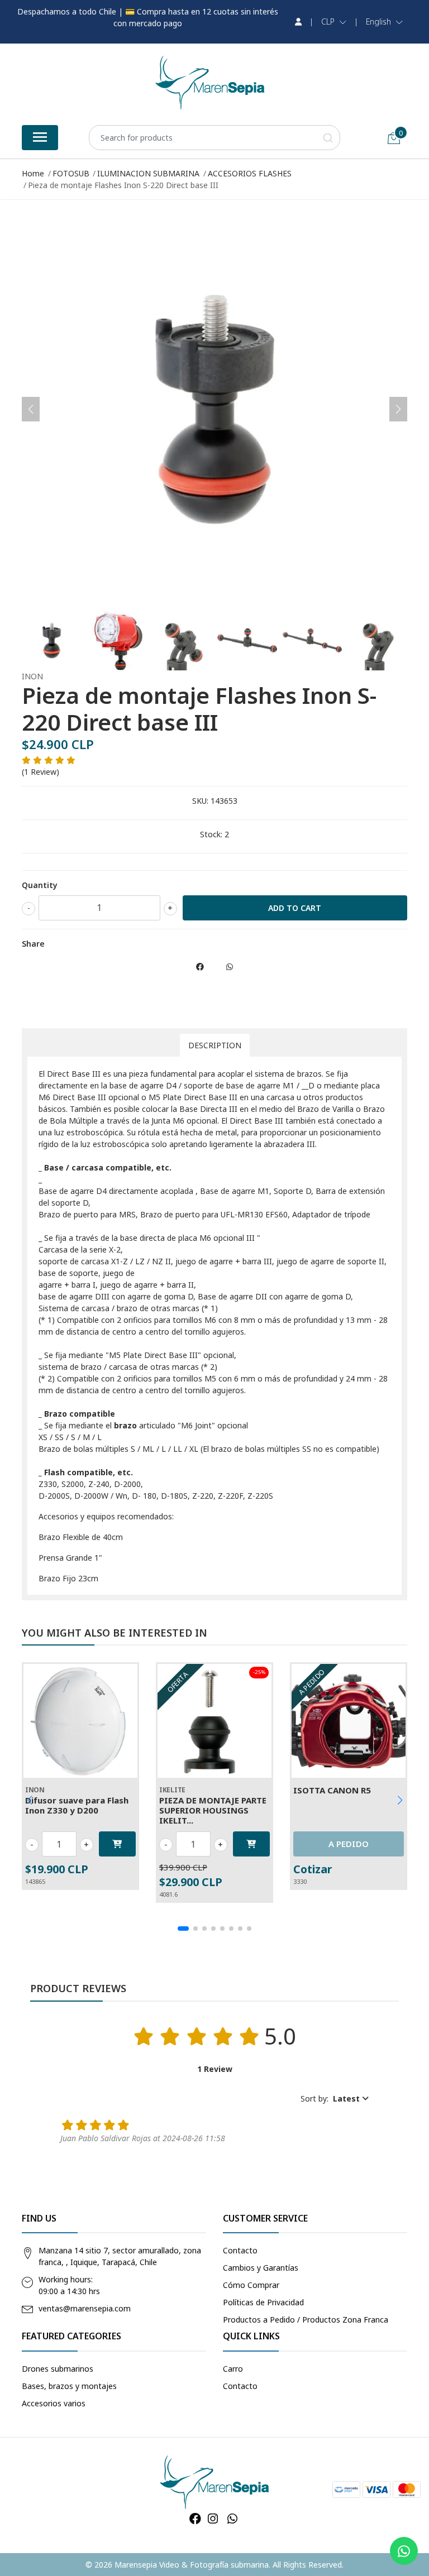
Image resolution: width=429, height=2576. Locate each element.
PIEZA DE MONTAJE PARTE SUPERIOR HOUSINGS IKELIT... (213, 1810)
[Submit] (328, 138)
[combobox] (214, 138)
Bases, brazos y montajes (69, 2386)
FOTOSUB (71, 173)
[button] (334, 22)
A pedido (349, 1844)
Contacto (240, 2250)
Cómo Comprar (251, 2285)
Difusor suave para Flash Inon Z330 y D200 (77, 1805)
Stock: (211, 834)
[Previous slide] (31, 409)
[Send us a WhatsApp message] (404, 2551)
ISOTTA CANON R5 (332, 1790)
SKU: (200, 801)
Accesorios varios (54, 2403)
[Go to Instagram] (213, 2519)
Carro (233, 2369)
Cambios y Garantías (261, 2268)
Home (33, 173)
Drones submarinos (58, 2369)
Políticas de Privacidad (263, 2302)
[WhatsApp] (232, 2519)
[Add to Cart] (117, 1844)
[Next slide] (398, 409)
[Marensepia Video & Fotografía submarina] (210, 83)
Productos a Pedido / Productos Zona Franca (306, 2320)
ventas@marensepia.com (85, 2308)
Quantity (40, 885)
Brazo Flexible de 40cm (81, 1537)
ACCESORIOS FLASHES (250, 173)
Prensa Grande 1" (70, 1558)
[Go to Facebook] (195, 2519)
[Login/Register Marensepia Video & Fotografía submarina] (298, 22)
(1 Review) (40, 772)
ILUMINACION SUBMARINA (148, 173)
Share (33, 944)
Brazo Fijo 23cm (68, 1578)
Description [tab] (215, 1045)
